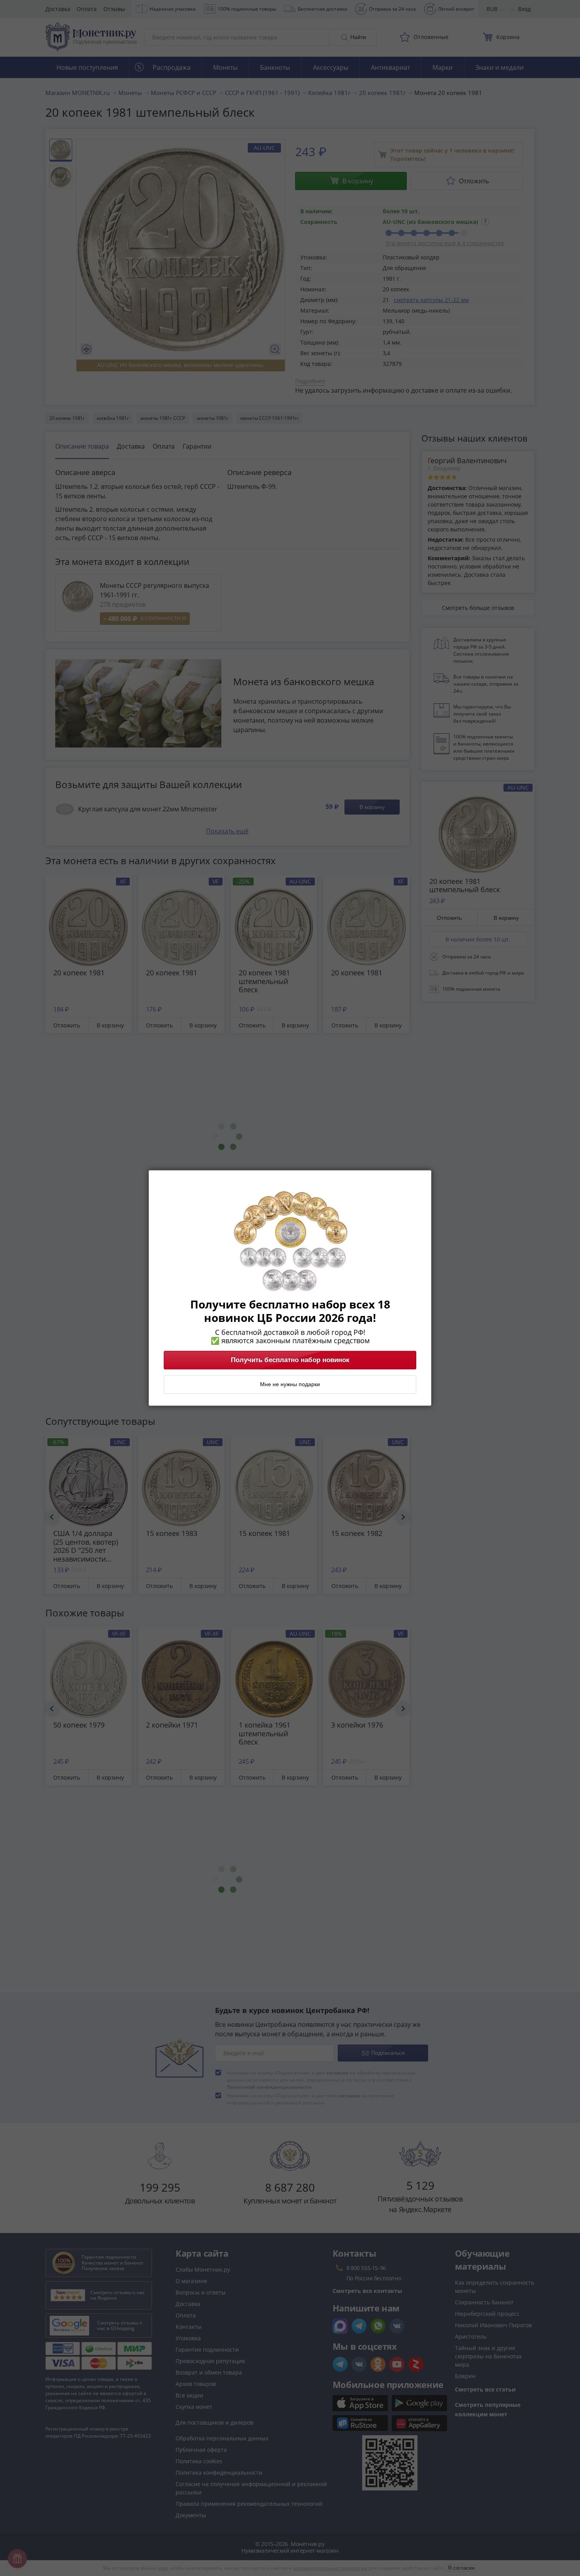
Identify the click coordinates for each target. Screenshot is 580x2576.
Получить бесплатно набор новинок (290, 1360)
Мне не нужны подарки (290, 1385)
